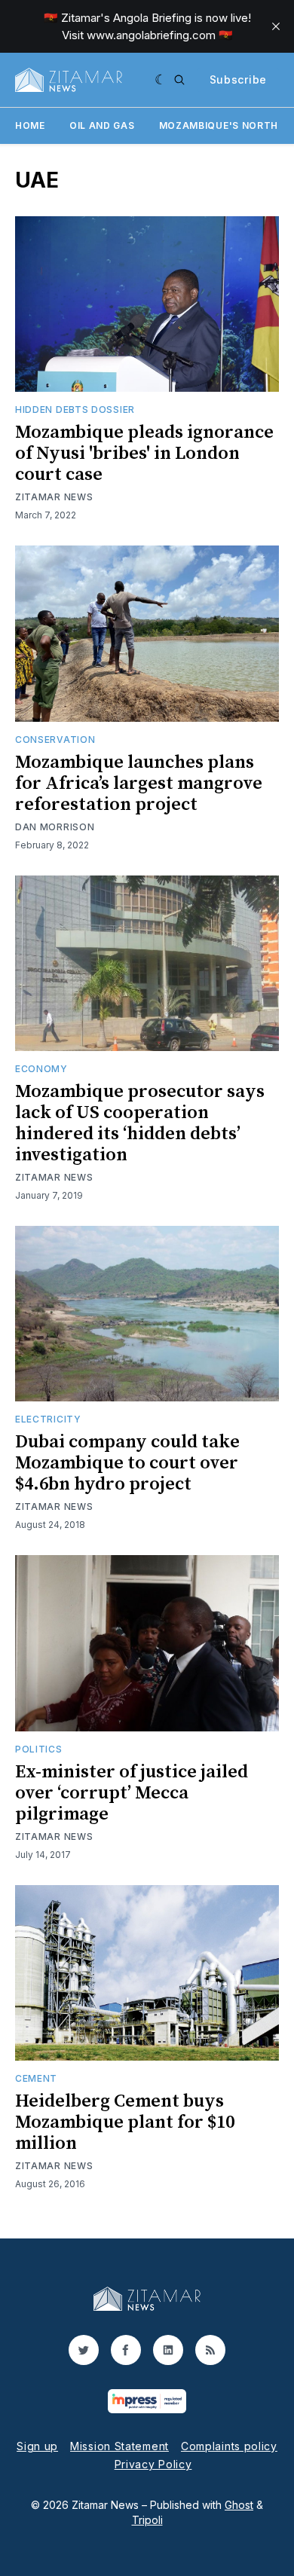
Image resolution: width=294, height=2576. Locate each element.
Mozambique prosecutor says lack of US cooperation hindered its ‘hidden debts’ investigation (140, 1123)
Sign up (37, 2446)
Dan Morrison (55, 827)
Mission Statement (119, 2446)
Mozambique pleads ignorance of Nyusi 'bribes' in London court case (144, 454)
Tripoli (147, 2520)
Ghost (239, 2505)
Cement (36, 2078)
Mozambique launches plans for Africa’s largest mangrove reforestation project (139, 784)
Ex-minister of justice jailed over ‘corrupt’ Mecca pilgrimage (132, 1793)
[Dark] (161, 80)
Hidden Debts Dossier (75, 409)
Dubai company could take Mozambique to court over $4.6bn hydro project (127, 1463)
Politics (39, 1749)
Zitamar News (54, 497)
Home (30, 125)
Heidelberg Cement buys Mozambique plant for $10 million (125, 2122)
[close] (276, 26)
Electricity (48, 1419)
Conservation (55, 739)
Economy (41, 1069)
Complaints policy (229, 2446)
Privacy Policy (153, 2464)
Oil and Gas (102, 125)
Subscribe (238, 79)
